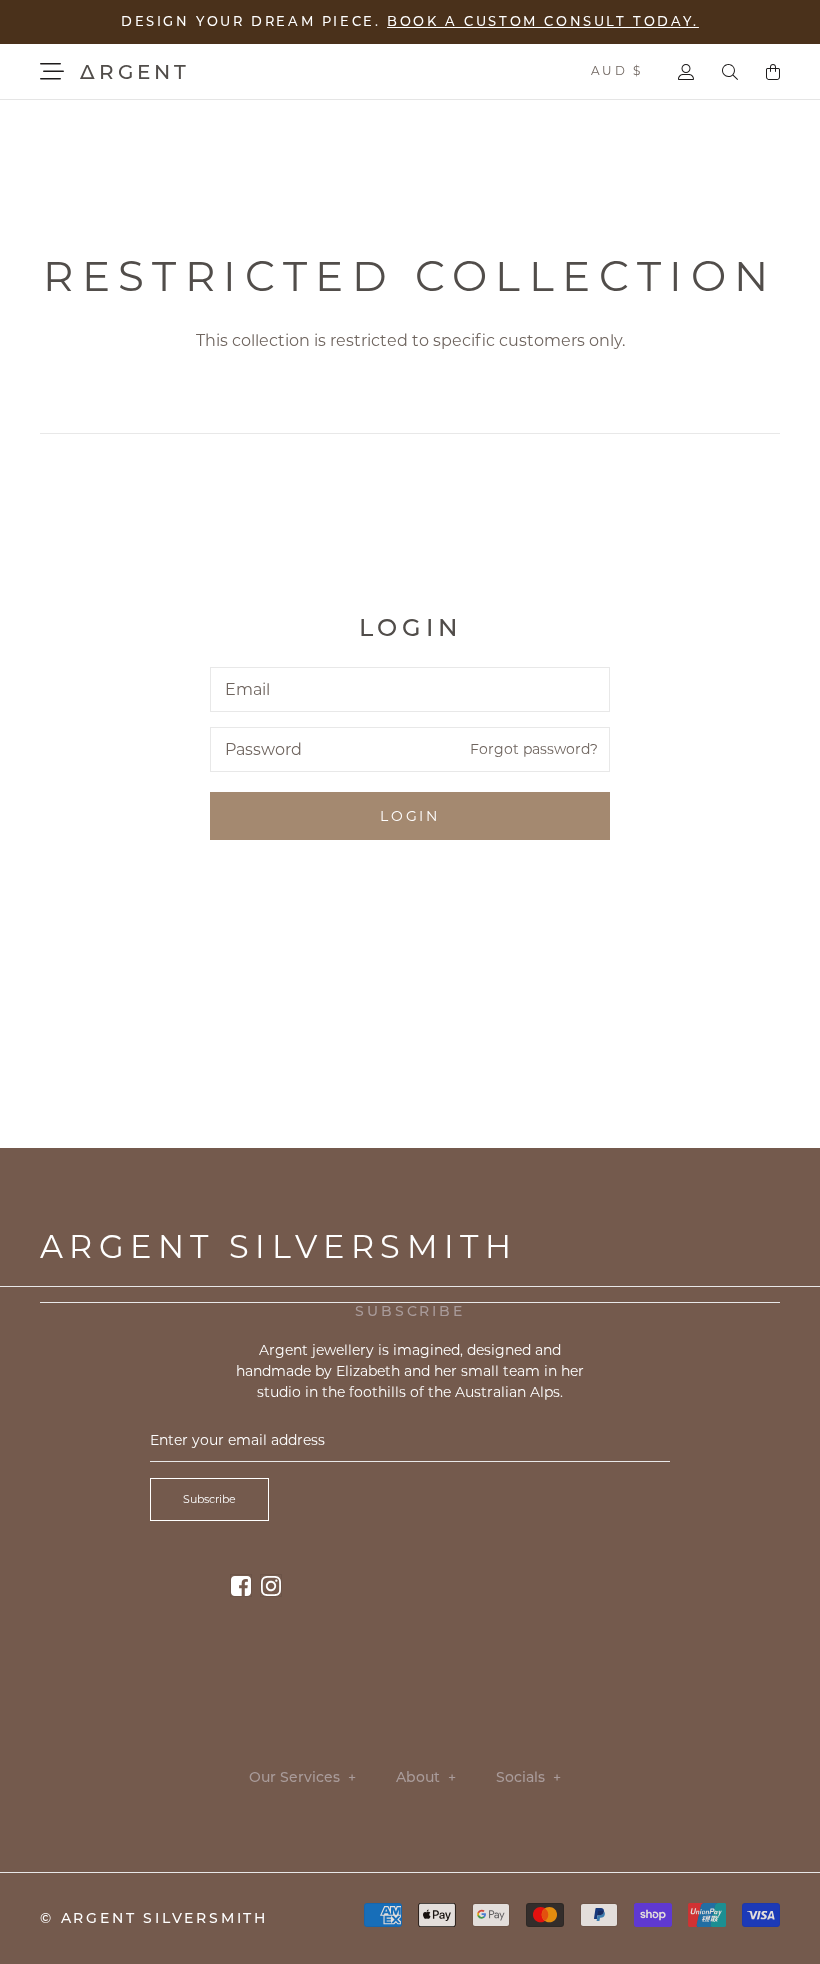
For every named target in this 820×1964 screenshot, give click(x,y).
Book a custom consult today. (543, 21)
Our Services (302, 1777)
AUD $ (616, 70)
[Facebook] (241, 1585)
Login (410, 816)
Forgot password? (534, 749)
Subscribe (209, 1499)
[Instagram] (271, 1585)
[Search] (730, 72)
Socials (528, 1777)
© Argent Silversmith (154, 1918)
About (426, 1777)
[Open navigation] (52, 71)
